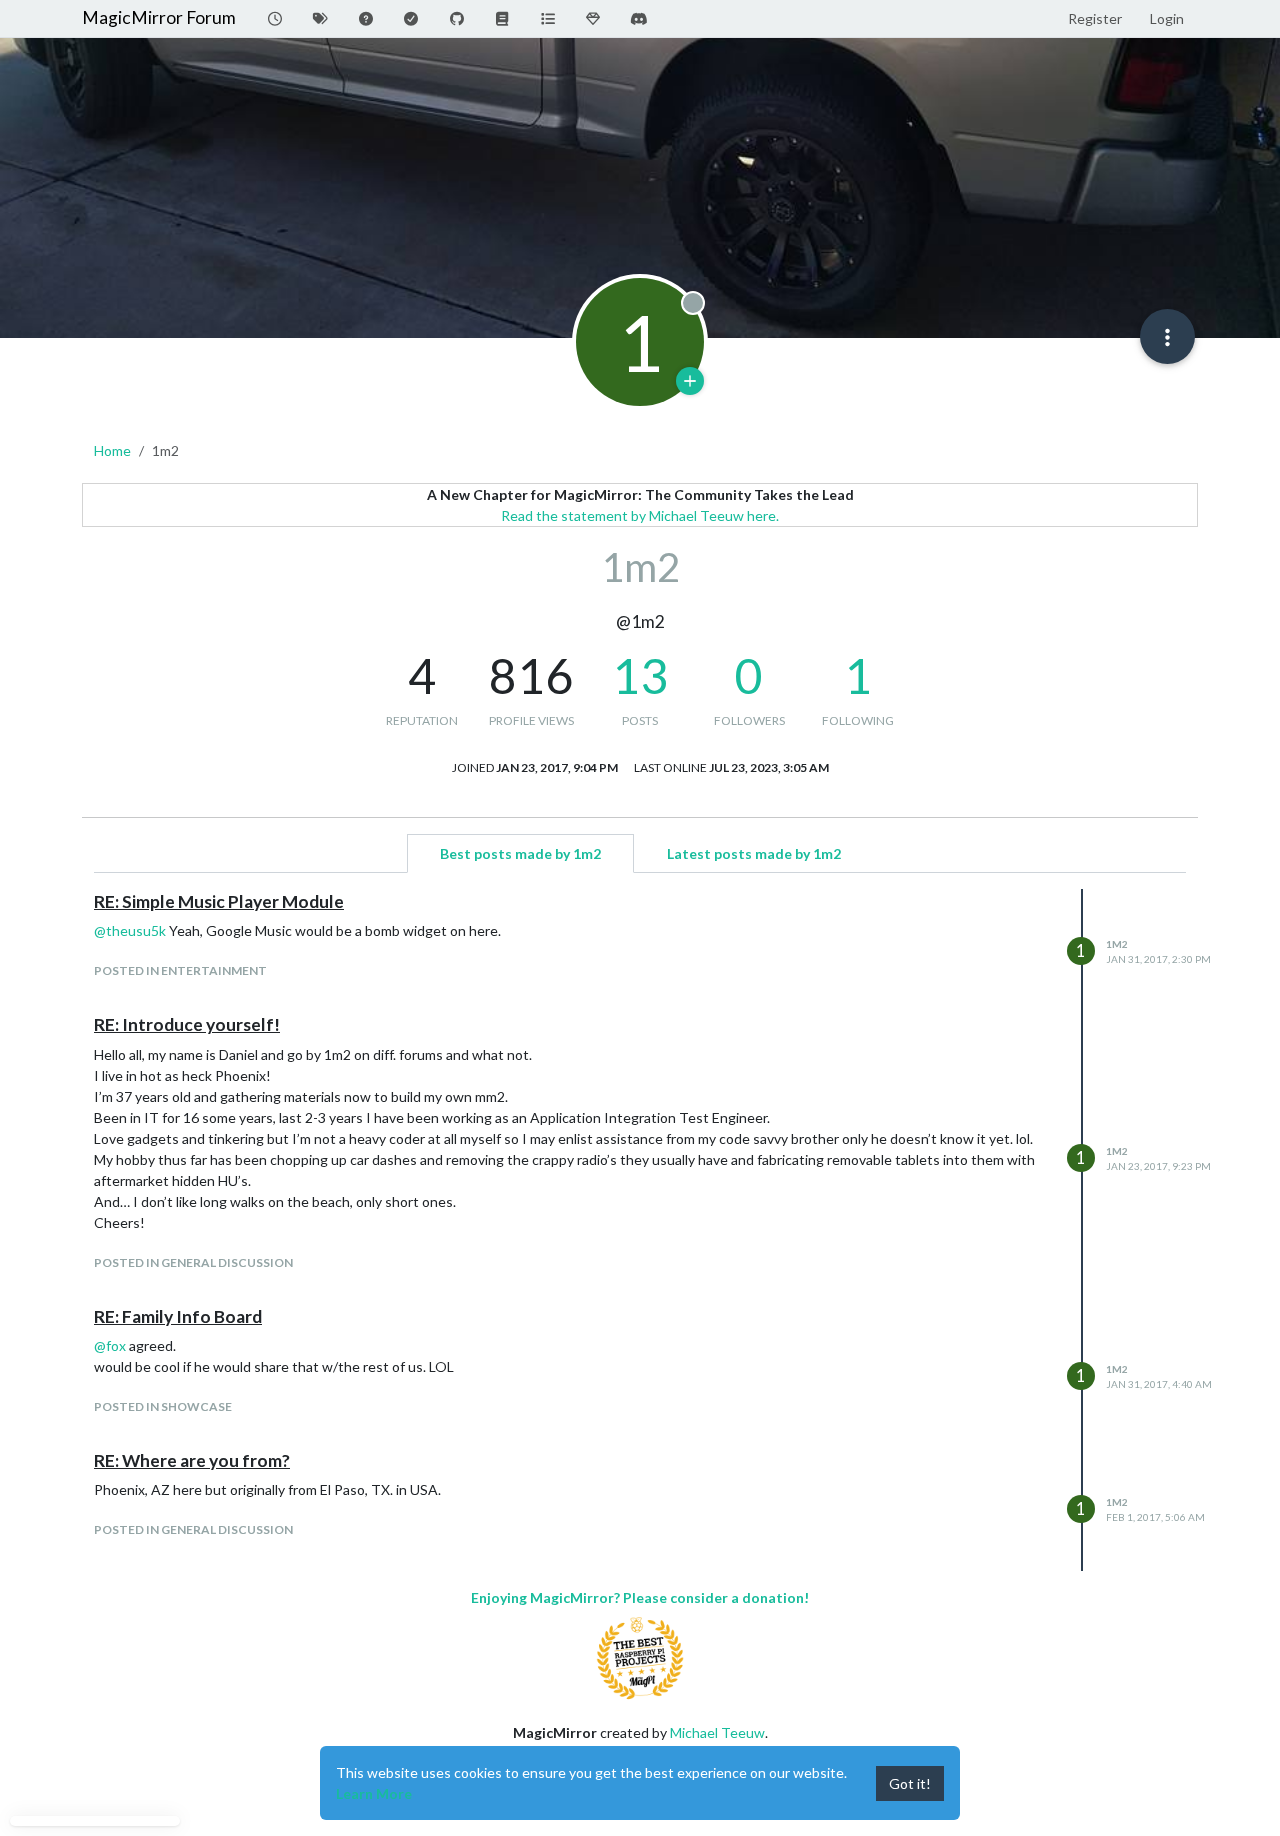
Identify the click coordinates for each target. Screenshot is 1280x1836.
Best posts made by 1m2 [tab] (520, 853)
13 (640, 675)
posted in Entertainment (180, 970)
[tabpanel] (640, 1230)
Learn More (374, 1793)
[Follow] (690, 381)
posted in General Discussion (193, 1262)
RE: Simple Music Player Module (219, 901)
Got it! (910, 1783)
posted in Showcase (163, 1406)
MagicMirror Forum (159, 17)
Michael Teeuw (717, 1732)
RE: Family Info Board (178, 1316)
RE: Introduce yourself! (187, 1024)
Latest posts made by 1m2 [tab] (754, 853)
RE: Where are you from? (192, 1460)
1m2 (1117, 944)
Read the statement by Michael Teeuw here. (640, 515)
